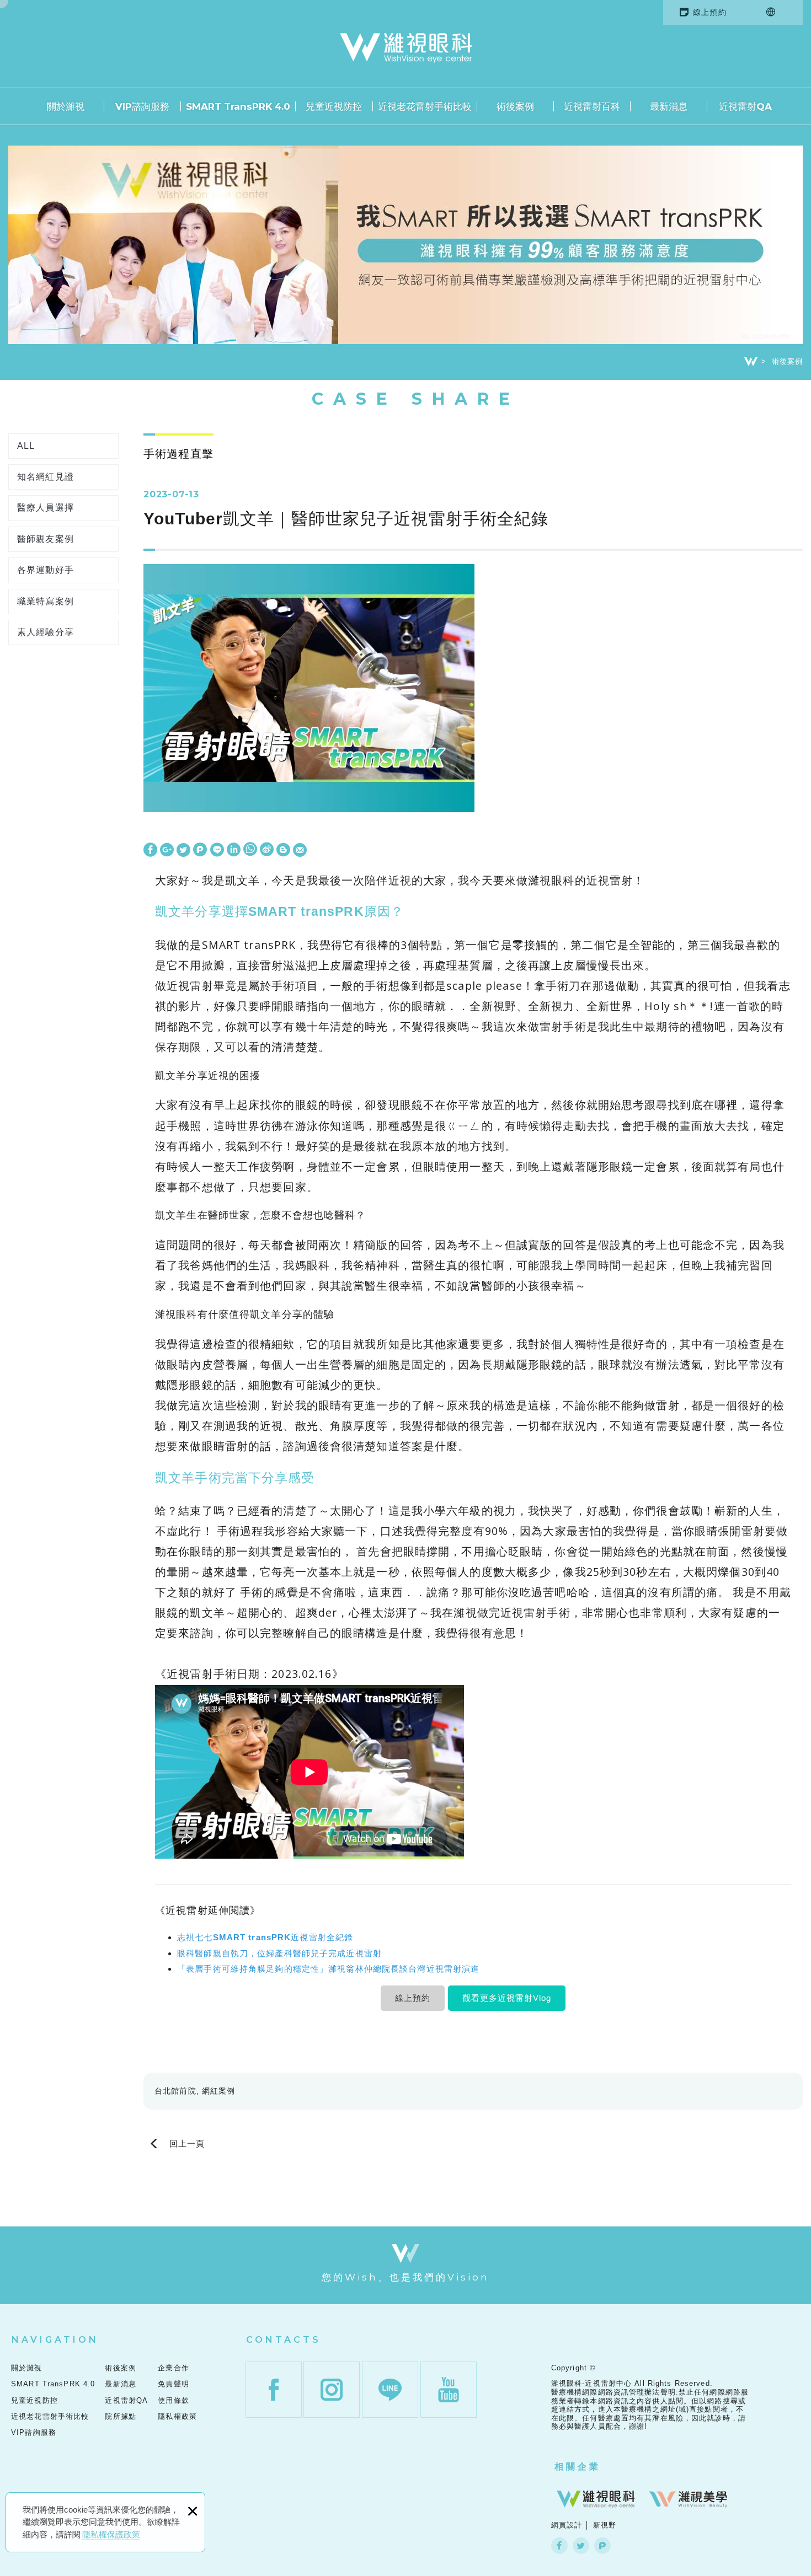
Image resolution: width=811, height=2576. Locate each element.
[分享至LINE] (217, 850)
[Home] (751, 362)
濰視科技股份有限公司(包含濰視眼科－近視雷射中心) (406, 48)
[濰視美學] (688, 2499)
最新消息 (669, 106)
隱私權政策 (177, 2416)
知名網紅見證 (46, 477)
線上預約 (710, 12)
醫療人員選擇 (46, 508)
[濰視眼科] (596, 2499)
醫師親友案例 (46, 539)
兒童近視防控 (334, 106)
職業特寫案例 (46, 601)
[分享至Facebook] (150, 850)
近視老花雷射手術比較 (425, 106)
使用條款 (174, 2400)
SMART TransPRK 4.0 (238, 106)
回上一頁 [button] (187, 2143)
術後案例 (515, 106)
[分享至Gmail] (300, 850)
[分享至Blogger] (283, 850)
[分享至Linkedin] (234, 850)
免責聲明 (174, 2384)
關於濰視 (66, 106)
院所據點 (121, 2416)
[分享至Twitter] (183, 850)
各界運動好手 (46, 570)
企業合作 (174, 2368)
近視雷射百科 (592, 106)
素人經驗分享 (46, 632)
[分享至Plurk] (200, 850)
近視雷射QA (745, 106)
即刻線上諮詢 (778, 1542)
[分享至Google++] (167, 850)
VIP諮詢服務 (142, 106)
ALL (26, 446)
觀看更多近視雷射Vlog (507, 1998)
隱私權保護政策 (111, 2534)
